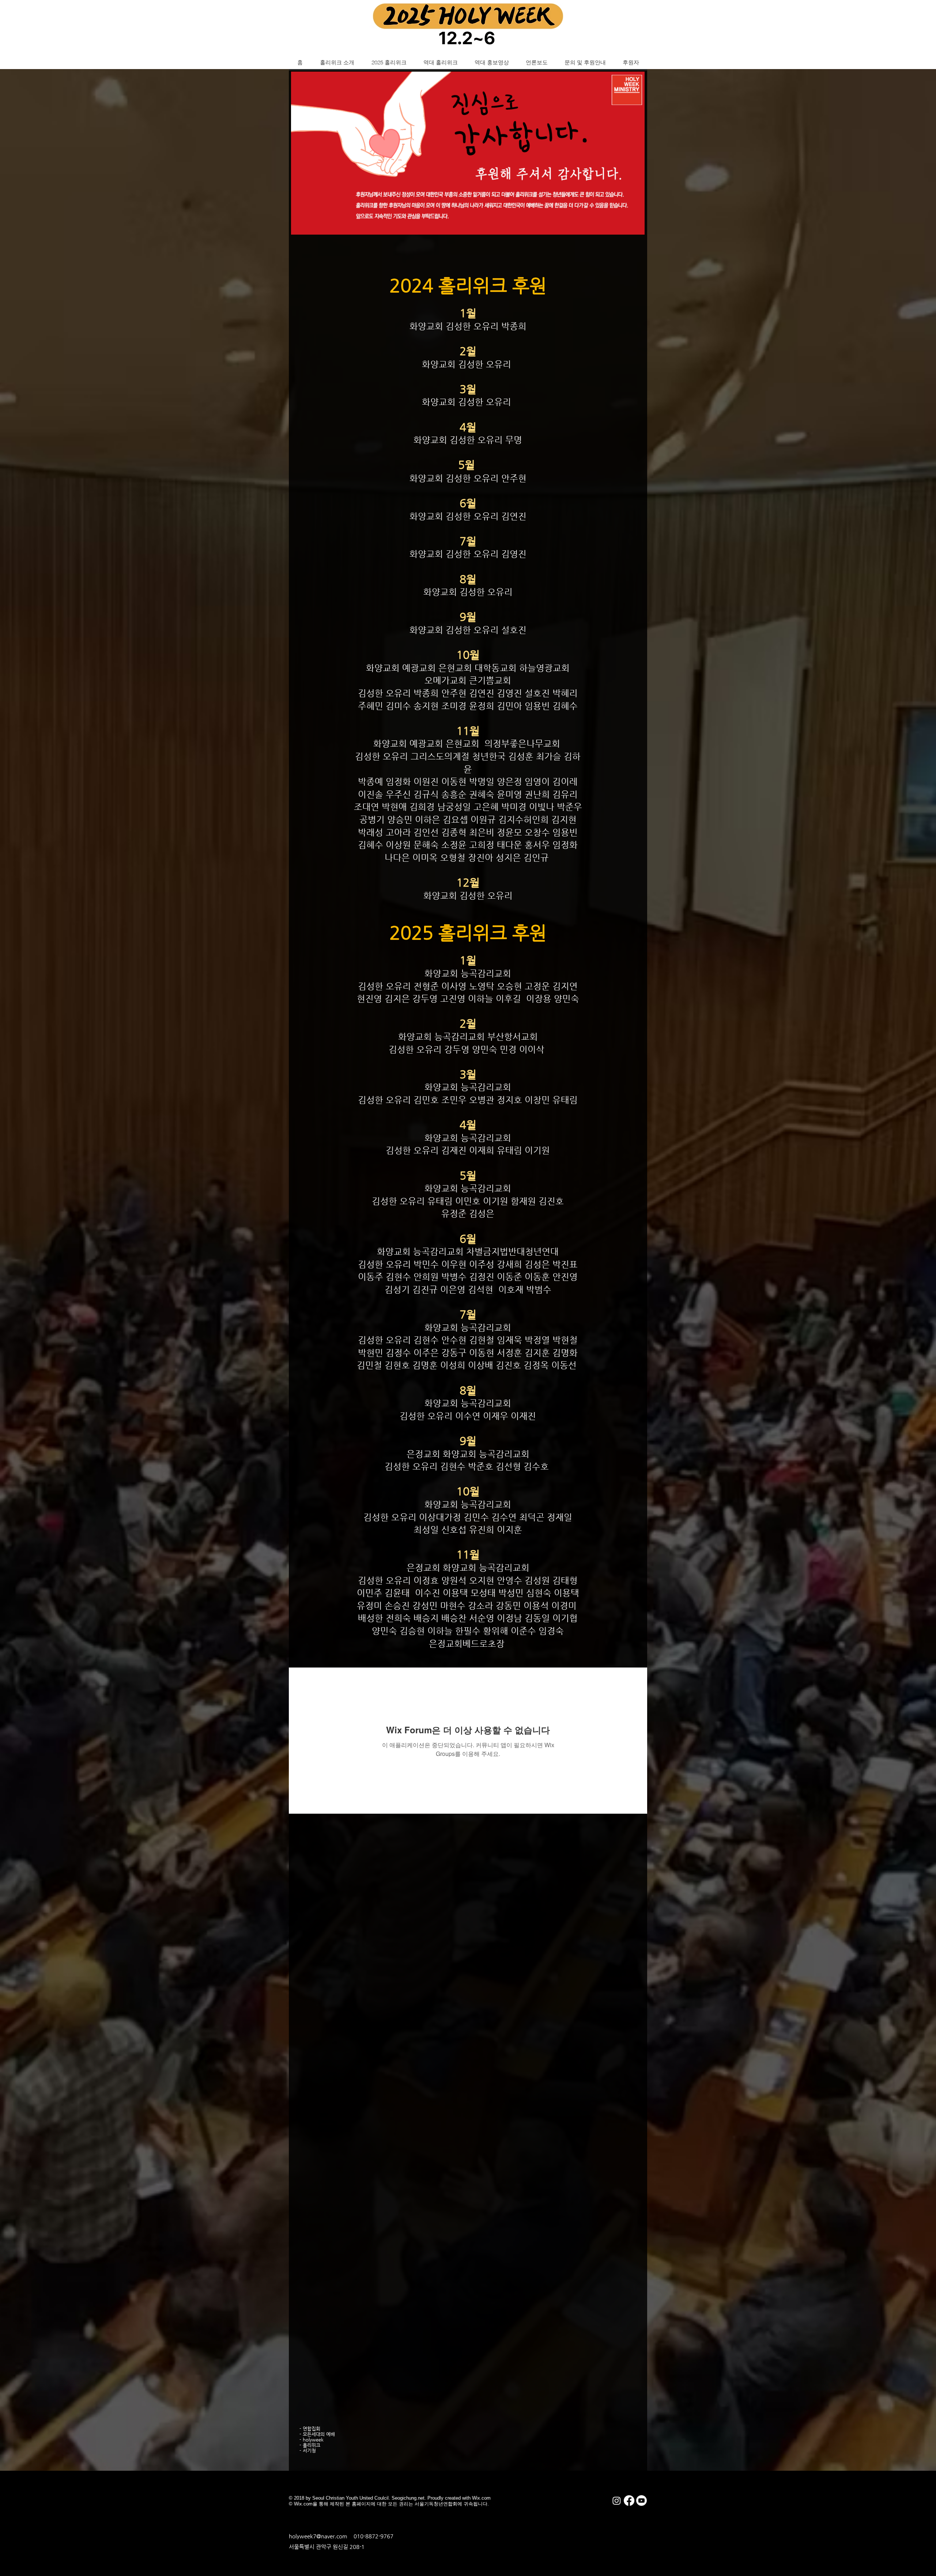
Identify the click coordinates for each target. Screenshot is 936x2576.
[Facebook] (629, 2501)
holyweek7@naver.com (318, 2536)
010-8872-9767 (373, 2536)
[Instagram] (617, 2501)
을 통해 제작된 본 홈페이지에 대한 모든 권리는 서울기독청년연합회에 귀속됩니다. (401, 2504)
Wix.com (303, 2504)
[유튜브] (641, 2501)
